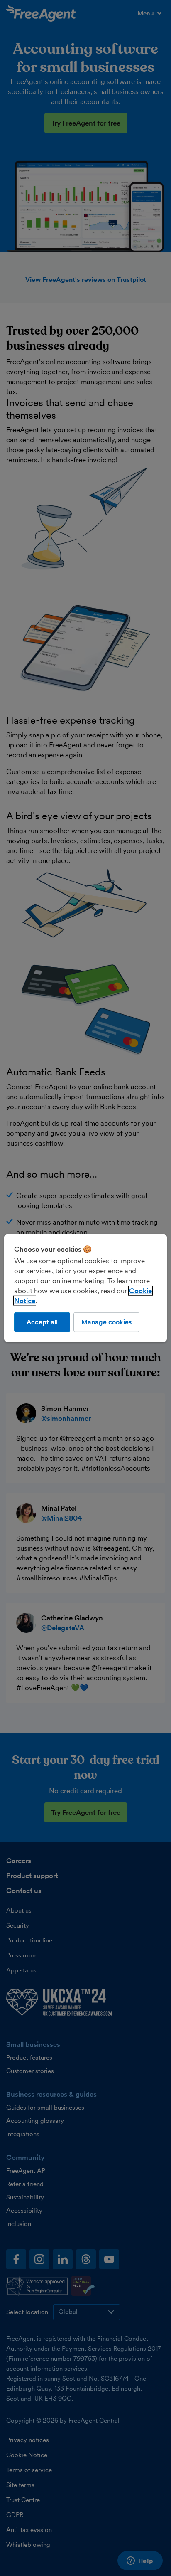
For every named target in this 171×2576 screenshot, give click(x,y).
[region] (85, 1288)
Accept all (42, 1322)
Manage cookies (106, 1322)
